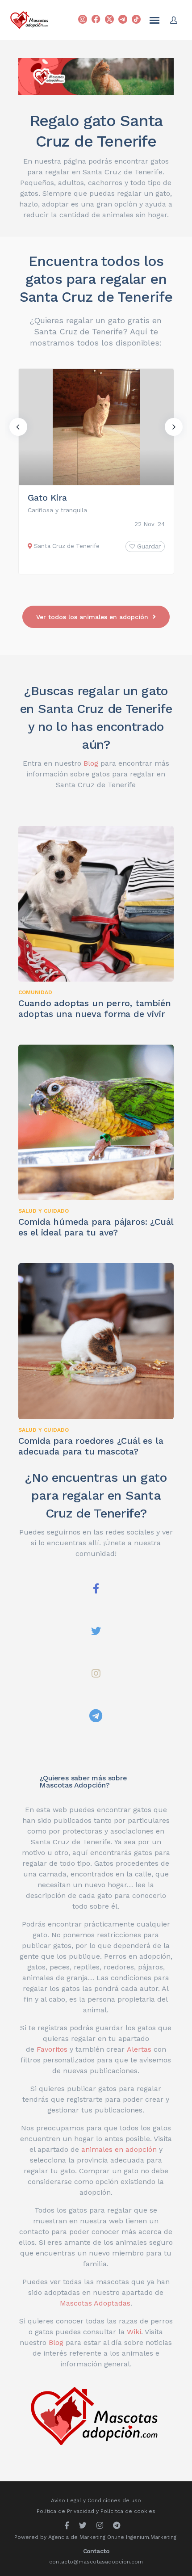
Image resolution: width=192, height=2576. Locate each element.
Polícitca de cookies (128, 2511)
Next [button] (174, 427)
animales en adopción (119, 2149)
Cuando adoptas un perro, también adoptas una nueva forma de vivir (95, 1008)
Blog (91, 763)
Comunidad (35, 992)
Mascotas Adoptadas (95, 2303)
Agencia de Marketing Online (86, 2537)
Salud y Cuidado (44, 1211)
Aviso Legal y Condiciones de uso (96, 2500)
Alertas (139, 2049)
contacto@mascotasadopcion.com (96, 2562)
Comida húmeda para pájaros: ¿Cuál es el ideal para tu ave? (96, 1227)
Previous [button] (18, 427)
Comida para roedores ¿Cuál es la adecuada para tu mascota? (91, 1446)
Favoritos (52, 2049)
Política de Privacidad (65, 2511)
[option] (96, 471)
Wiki (134, 2332)
